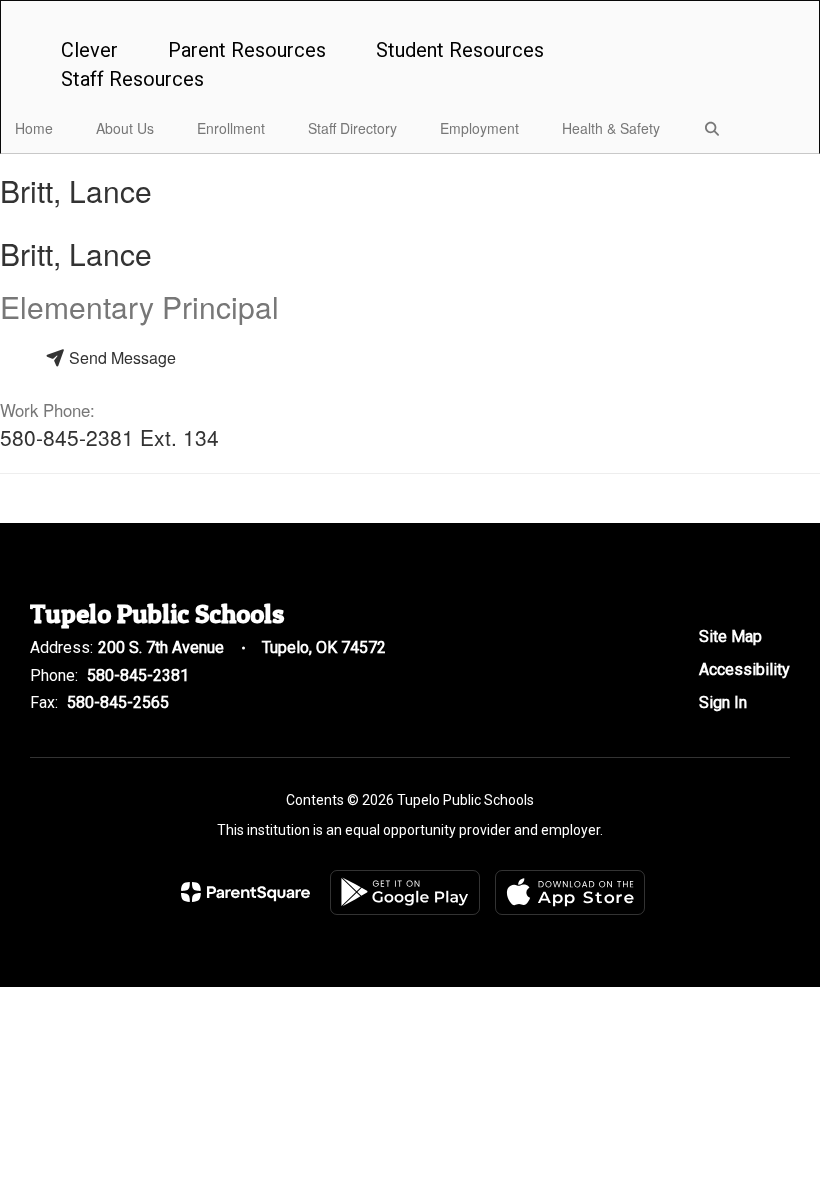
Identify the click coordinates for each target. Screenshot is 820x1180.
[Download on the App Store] (570, 892)
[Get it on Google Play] (405, 892)
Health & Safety (611, 128)
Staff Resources (132, 79)
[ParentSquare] (245, 892)
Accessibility (744, 669)
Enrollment (231, 128)
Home (34, 128)
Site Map (730, 636)
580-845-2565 (118, 702)
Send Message (120, 357)
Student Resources (460, 50)
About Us (125, 128)
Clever (89, 50)
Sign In (723, 702)
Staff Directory (352, 128)
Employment (479, 128)
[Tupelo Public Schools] (409, 13)
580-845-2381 (138, 675)
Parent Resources (247, 50)
